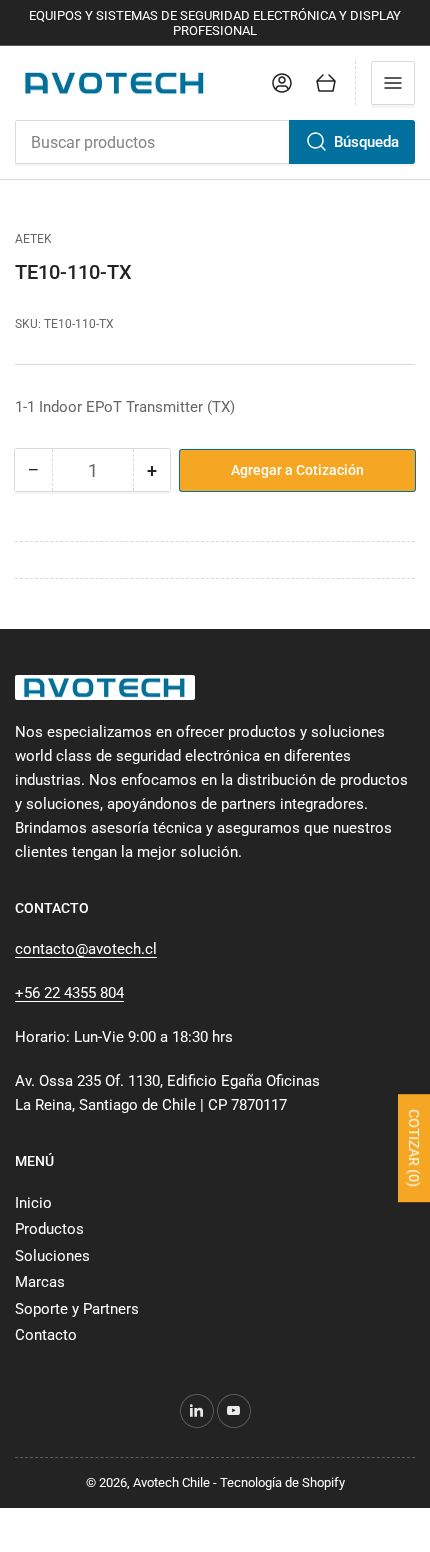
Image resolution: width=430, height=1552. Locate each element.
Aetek (33, 239)
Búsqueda (366, 142)
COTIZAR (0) (414, 1148)
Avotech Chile (171, 1482)
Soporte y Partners (77, 1309)
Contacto (46, 1335)
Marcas (40, 1282)
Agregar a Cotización (297, 470)
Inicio (33, 1203)
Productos (49, 1229)
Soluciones (52, 1256)
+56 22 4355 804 (69, 993)
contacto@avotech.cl (86, 949)
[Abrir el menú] (393, 83)
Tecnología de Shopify (282, 1482)
